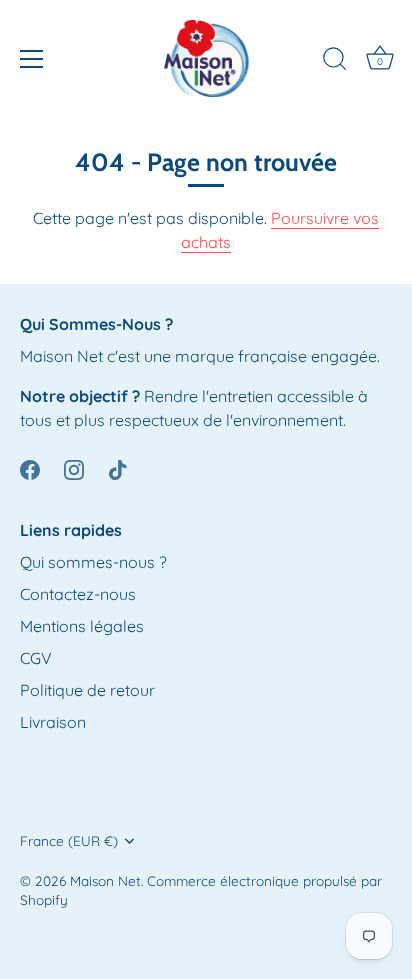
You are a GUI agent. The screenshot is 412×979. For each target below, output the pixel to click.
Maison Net (105, 880)
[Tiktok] (118, 468)
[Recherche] (335, 62)
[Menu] (32, 59)
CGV (36, 658)
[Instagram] (74, 468)
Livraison (53, 722)
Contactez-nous (78, 594)
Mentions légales (82, 626)
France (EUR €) (69, 840)
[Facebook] (30, 468)
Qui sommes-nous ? (93, 562)
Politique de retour (87, 690)
